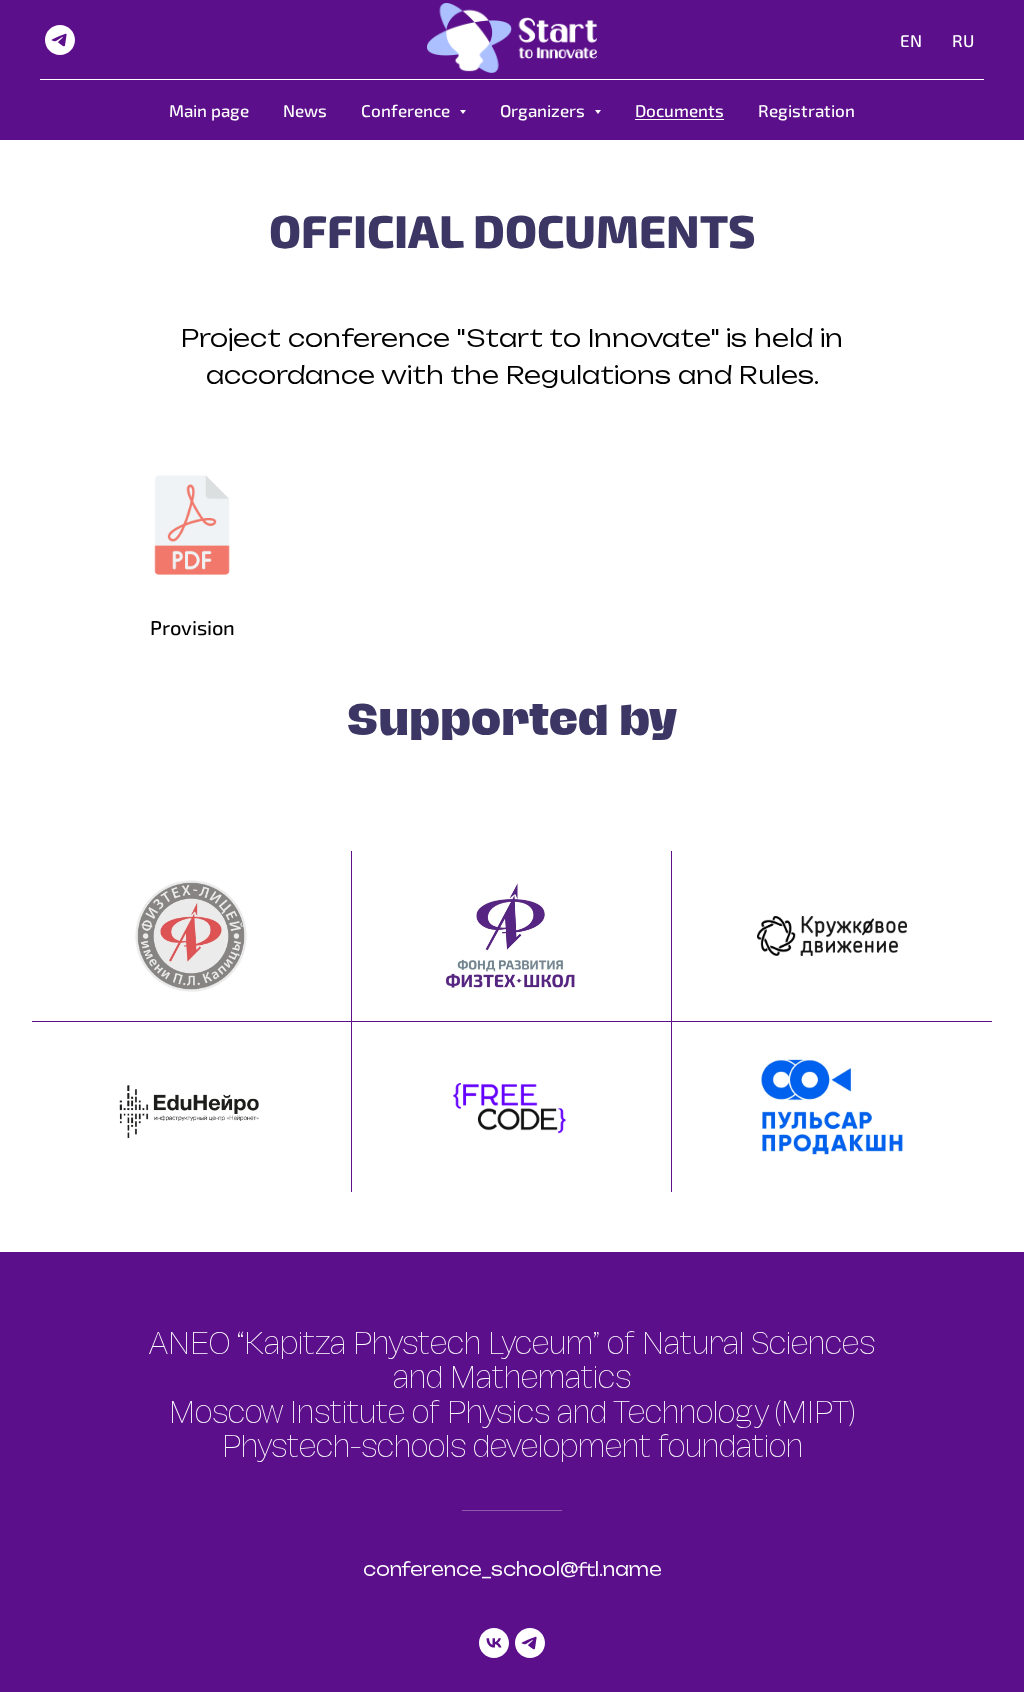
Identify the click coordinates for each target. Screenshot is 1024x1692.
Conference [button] (407, 110)
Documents (679, 110)
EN (911, 40)
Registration (806, 110)
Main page (209, 110)
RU (963, 40)
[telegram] (60, 40)
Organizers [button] (544, 110)
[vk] (494, 1643)
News (305, 110)
